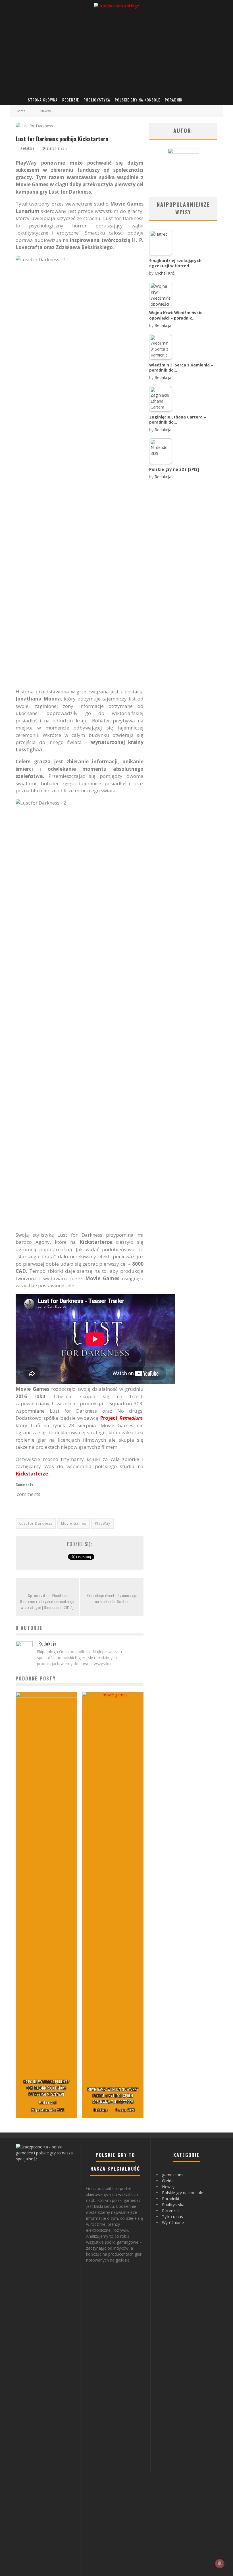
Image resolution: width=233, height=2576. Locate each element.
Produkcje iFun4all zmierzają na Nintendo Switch (112, 1598)
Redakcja (27, 148)
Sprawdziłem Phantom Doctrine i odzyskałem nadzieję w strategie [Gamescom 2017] (47, 1601)
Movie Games (74, 1523)
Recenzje (71, 100)
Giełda (168, 2181)
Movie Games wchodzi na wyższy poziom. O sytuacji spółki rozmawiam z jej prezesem (113, 2096)
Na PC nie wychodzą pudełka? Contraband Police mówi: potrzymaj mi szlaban (46, 2088)
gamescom (172, 2175)
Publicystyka (97, 100)
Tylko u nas (172, 2217)
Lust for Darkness (36, 1523)
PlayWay (103, 1523)
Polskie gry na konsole (138, 100)
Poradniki (174, 100)
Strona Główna (43, 100)
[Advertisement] (116, 51)
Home (21, 111)
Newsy (168, 2187)
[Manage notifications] (220, 2563)
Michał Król (48, 2103)
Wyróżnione (173, 2222)
